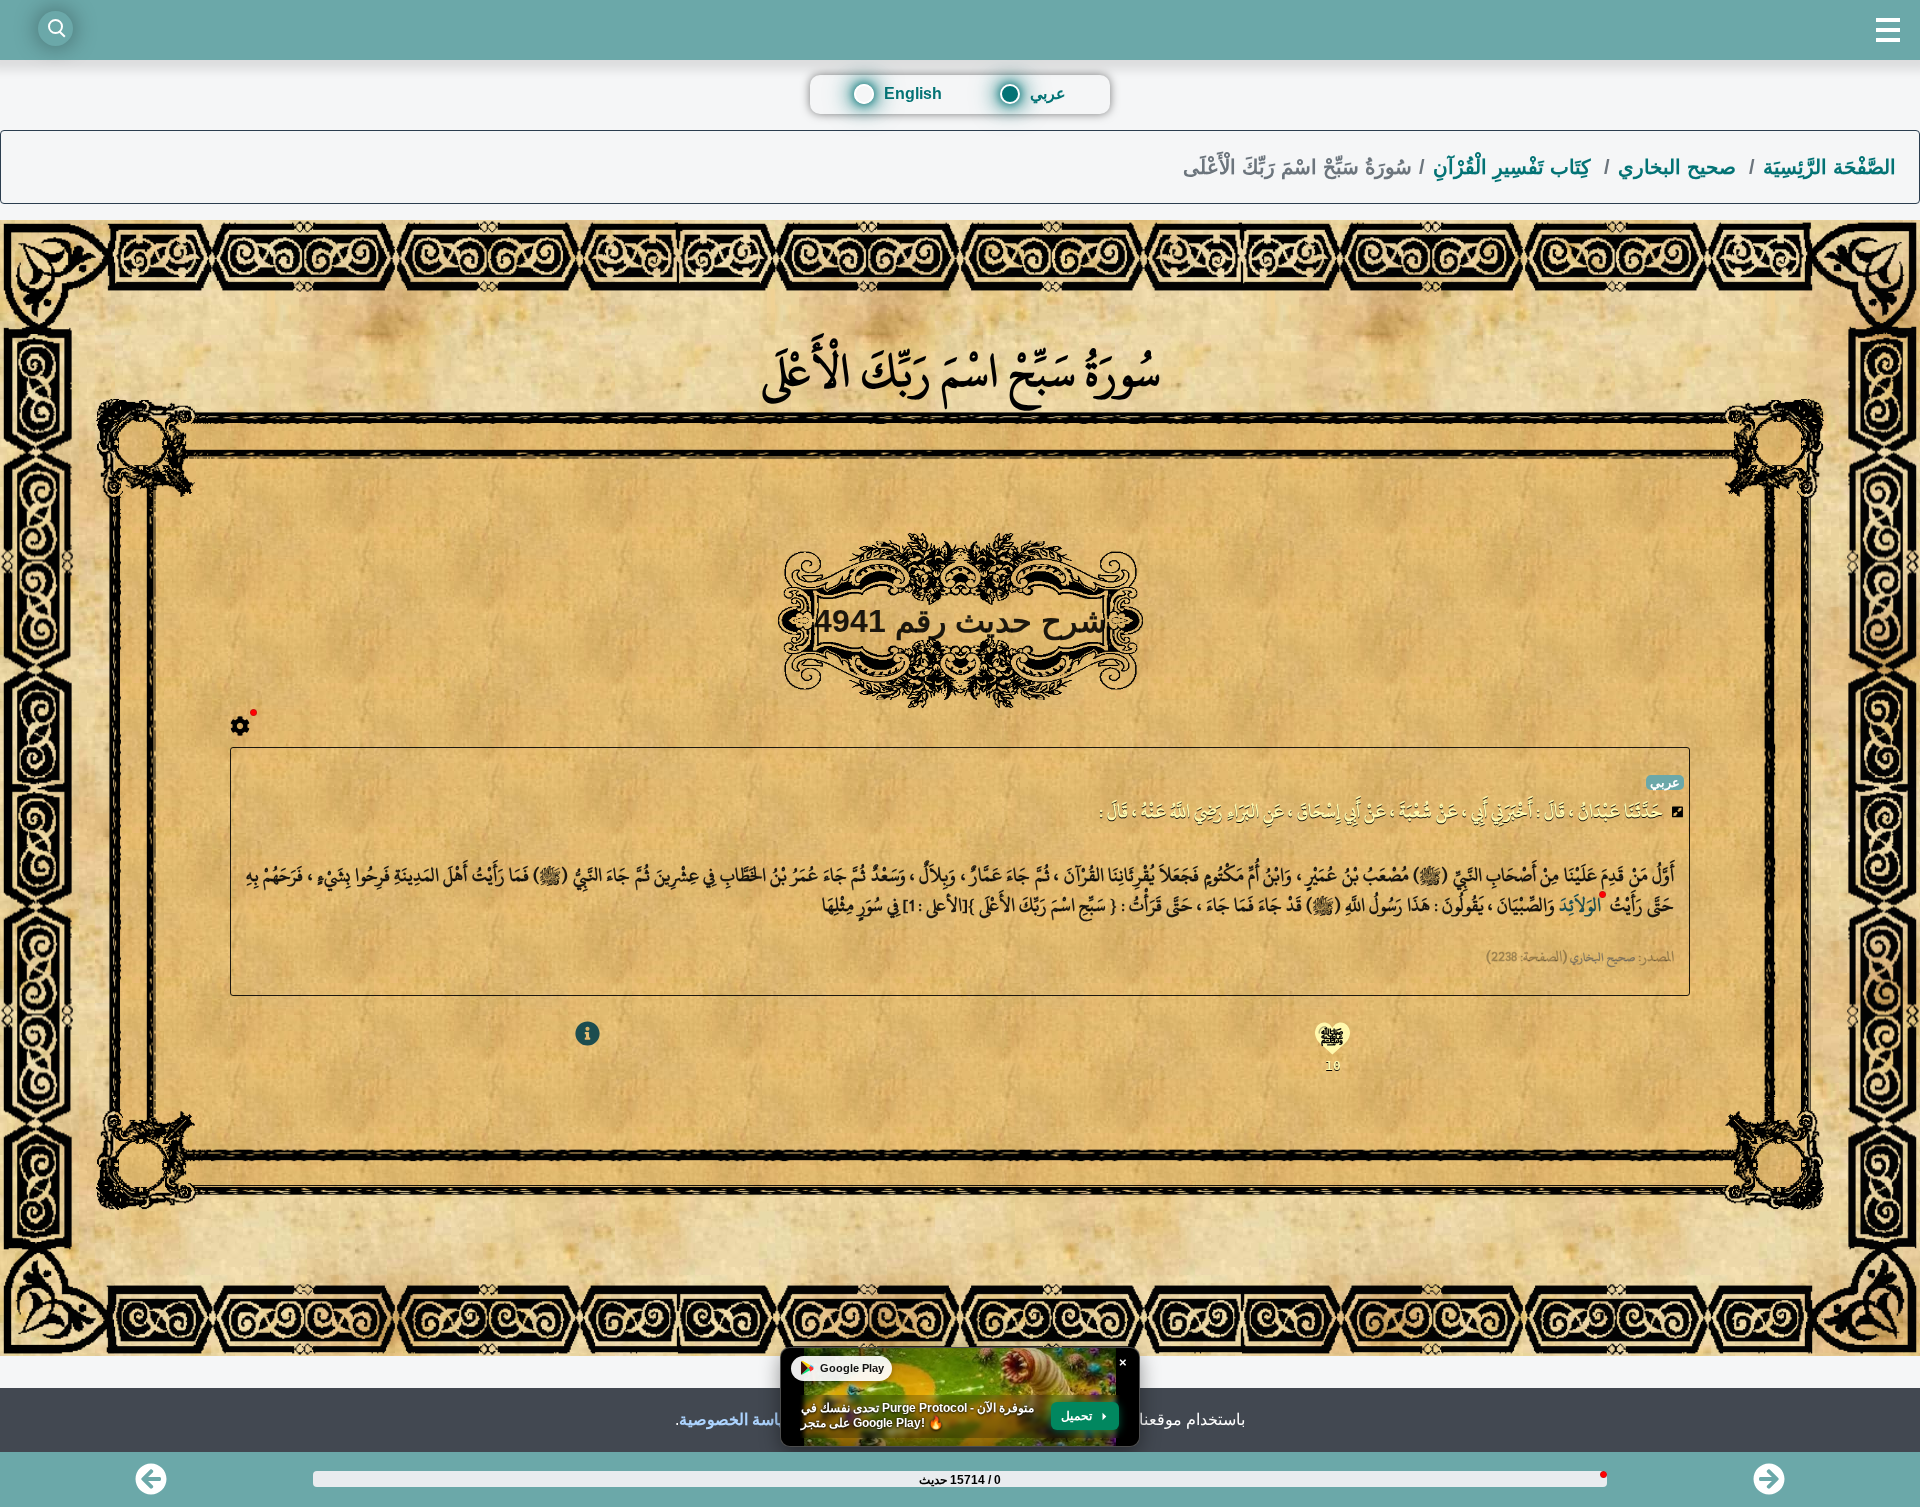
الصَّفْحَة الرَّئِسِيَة (1829, 167)
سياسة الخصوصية (738, 1419)
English (913, 93)
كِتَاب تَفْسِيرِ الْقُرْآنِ (1515, 167)
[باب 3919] (151, 1485)
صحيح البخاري (1680, 167)
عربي (1048, 93)
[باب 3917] (1769, 1485)
